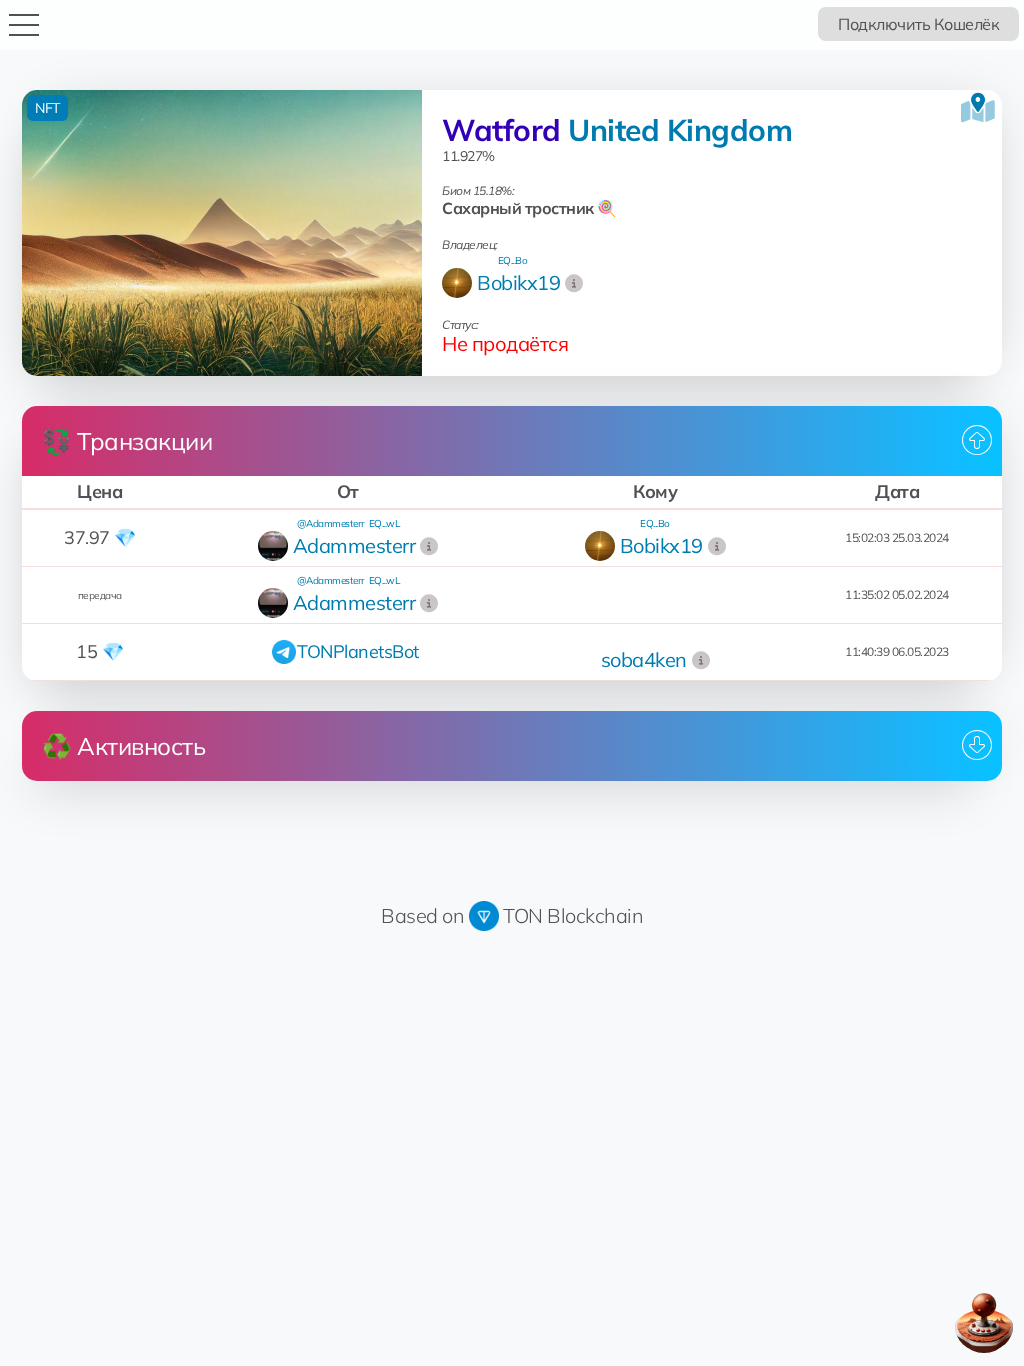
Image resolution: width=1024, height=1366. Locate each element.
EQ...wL (384, 523)
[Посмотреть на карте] (978, 108)
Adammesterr (354, 545)
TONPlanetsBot (358, 651)
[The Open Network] (484, 915)
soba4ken (644, 659)
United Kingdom (680, 130)
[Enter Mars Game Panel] (984, 1323)
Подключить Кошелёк (918, 24)
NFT (47, 108)
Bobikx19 (518, 282)
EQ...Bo (513, 260)
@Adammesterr (331, 523)
